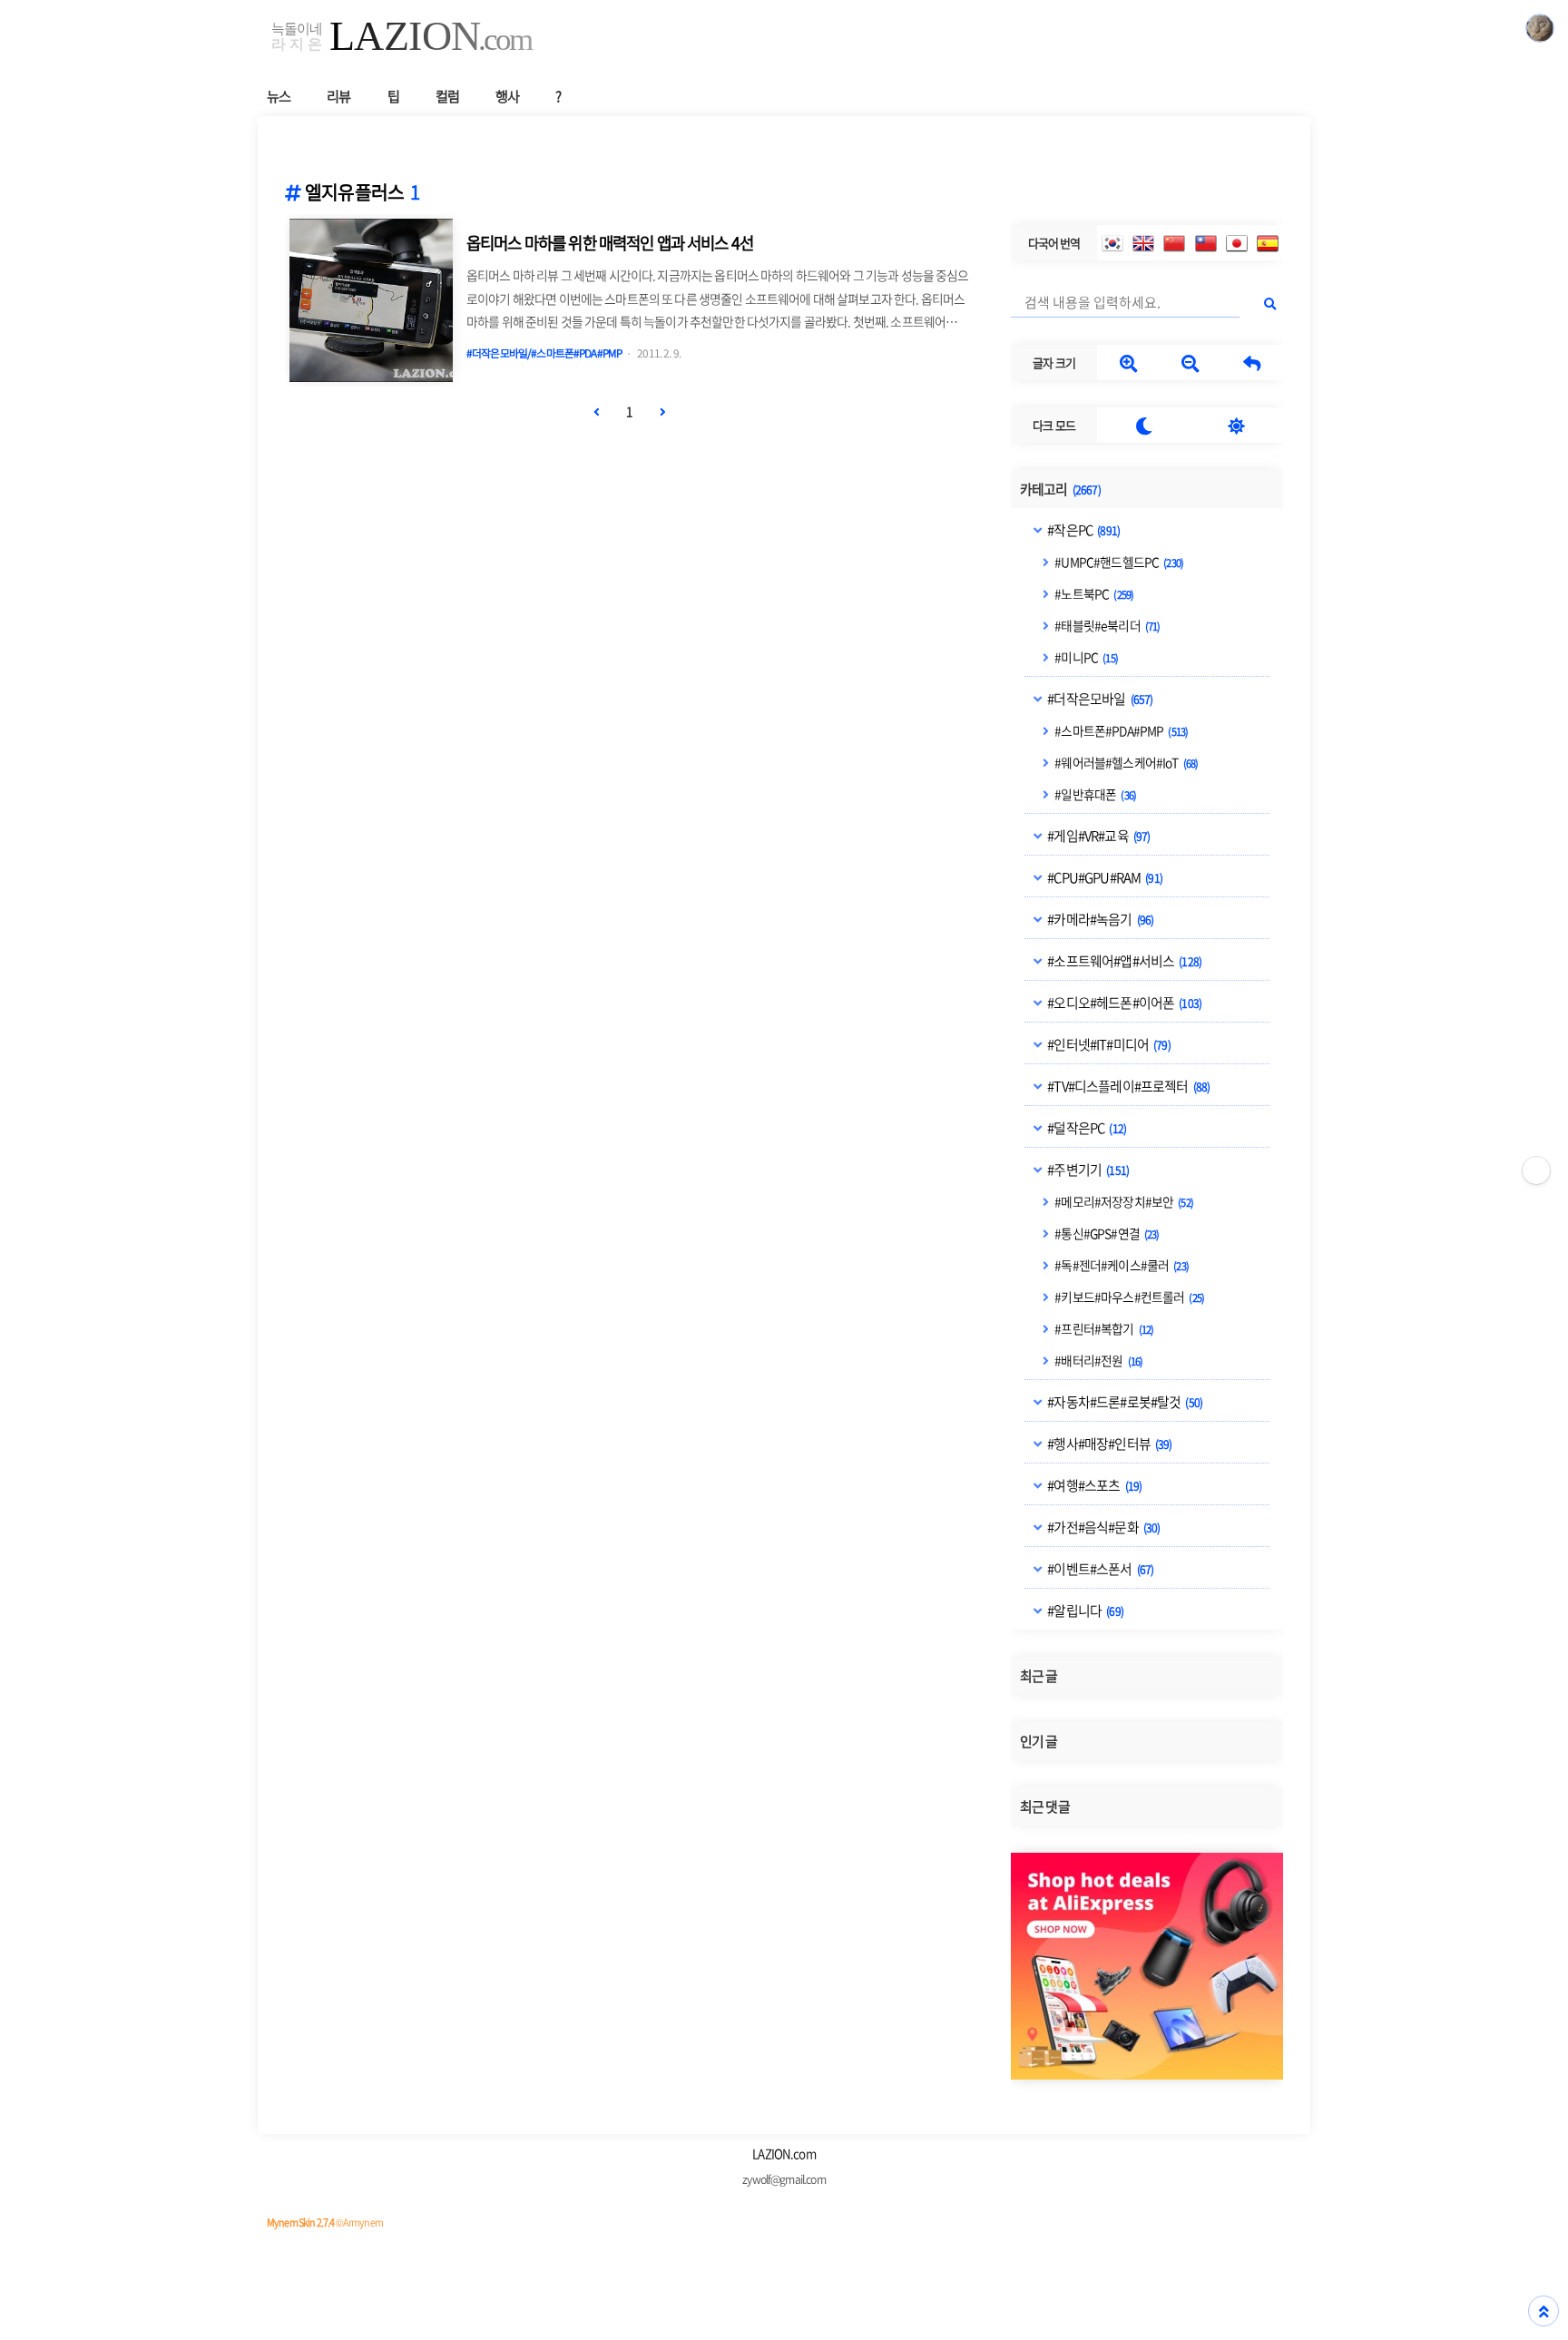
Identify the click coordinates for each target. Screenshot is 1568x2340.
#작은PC (1083, 530)
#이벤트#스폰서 (1099, 1569)
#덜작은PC (1086, 1128)
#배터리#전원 (1098, 1360)
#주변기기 (1087, 1170)
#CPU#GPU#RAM (1104, 877)
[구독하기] (1536, 1170)
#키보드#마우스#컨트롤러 (1128, 1297)
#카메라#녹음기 (1099, 919)
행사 (507, 96)
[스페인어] (1268, 243)
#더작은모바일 (1099, 699)
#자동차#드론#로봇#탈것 (1124, 1402)
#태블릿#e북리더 (1106, 625)
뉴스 (279, 96)
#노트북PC (1093, 593)
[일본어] (1237, 243)
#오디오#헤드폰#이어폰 (1123, 1003)
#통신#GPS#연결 (1106, 1233)
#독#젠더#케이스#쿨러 (1121, 1265)
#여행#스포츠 (1093, 1485)
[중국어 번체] (1206, 243)
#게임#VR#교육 (1098, 836)
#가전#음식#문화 (1102, 1527)
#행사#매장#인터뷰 (1108, 1444)
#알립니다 (1084, 1611)
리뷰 (338, 96)
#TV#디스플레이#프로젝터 (1127, 1086)
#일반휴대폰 (1094, 794)
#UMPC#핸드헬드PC (1118, 562)
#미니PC (1085, 657)
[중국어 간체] (1174, 243)
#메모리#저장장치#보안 (1123, 1201)
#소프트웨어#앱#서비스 (1123, 961)
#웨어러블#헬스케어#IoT (1125, 762)
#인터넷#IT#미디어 (1108, 1044)
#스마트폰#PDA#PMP (1120, 730)
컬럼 (447, 96)
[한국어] (1112, 243)
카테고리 (1060, 489)
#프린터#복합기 (1103, 1328)
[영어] (1143, 243)
